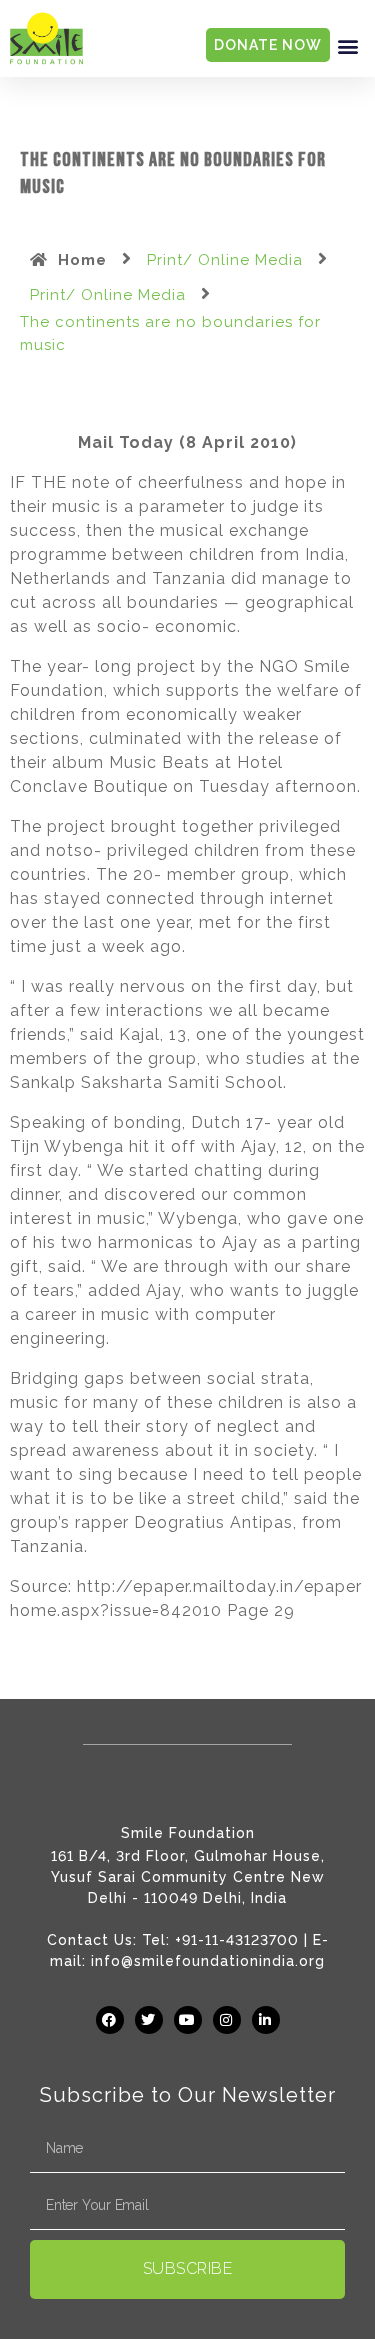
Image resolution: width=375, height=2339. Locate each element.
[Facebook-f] (110, 2020)
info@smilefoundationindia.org (208, 1961)
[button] (348, 45)
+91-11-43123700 (237, 1940)
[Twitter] (149, 2020)
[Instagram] (227, 2020)
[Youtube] (188, 2020)
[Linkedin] (266, 2020)
